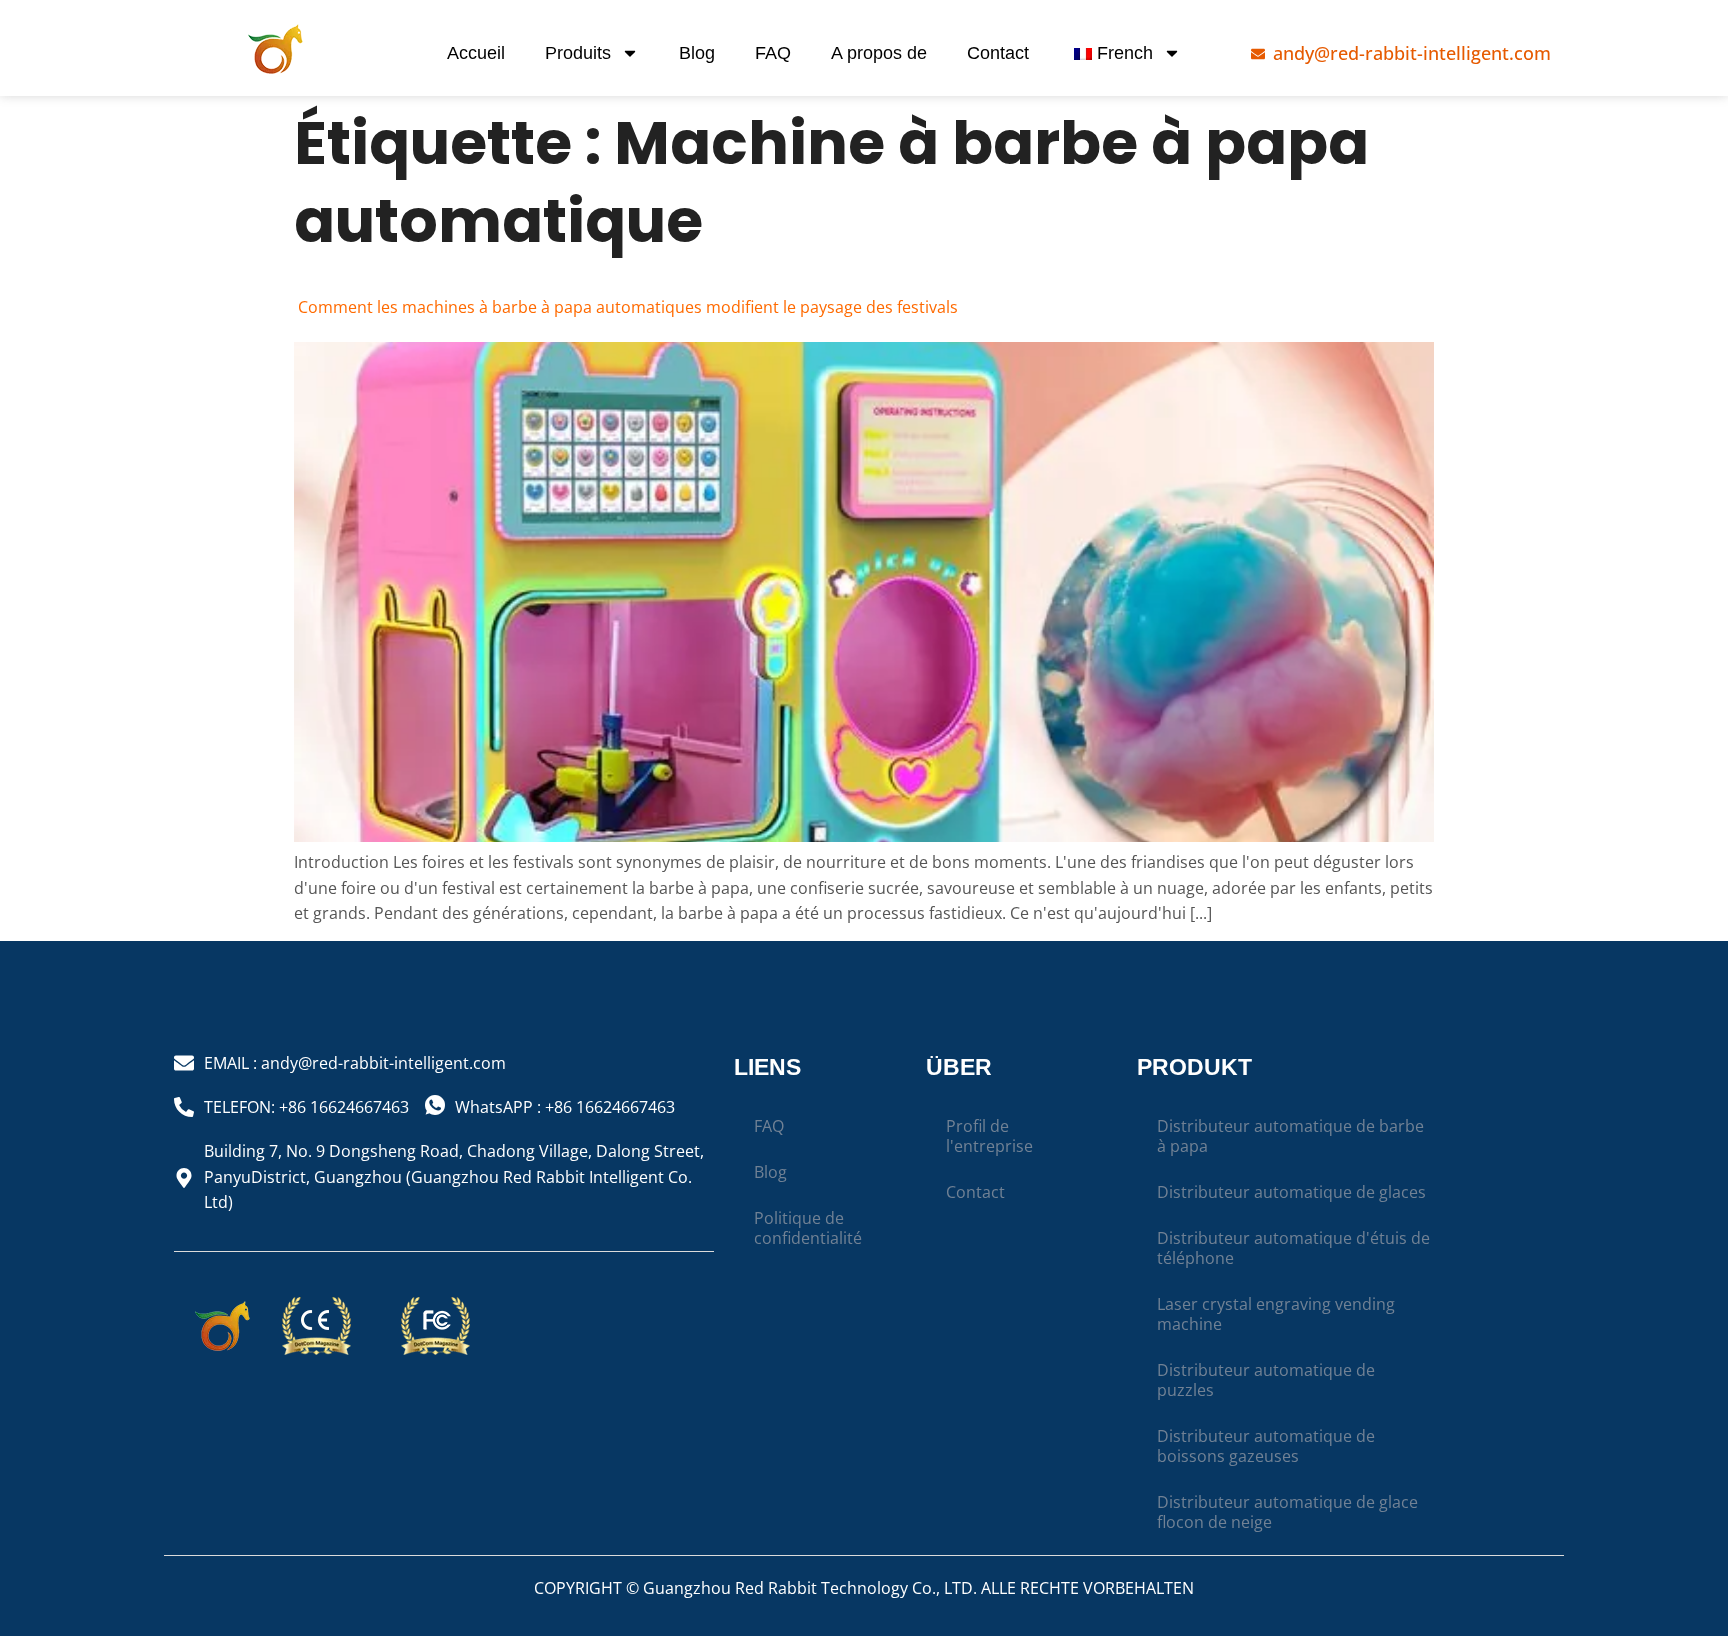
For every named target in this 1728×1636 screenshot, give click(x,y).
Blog (697, 53)
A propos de (879, 53)
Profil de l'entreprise (989, 1136)
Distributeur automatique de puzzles (1266, 1380)
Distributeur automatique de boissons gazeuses (1266, 1446)
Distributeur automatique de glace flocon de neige (1287, 1512)
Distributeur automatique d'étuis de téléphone (1293, 1248)
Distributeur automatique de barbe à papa (1290, 1136)
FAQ (773, 53)
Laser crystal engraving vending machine (1276, 1314)
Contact (998, 53)
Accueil (476, 53)
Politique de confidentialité (808, 1228)
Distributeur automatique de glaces (1291, 1192)
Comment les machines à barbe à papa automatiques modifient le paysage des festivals (626, 307)
